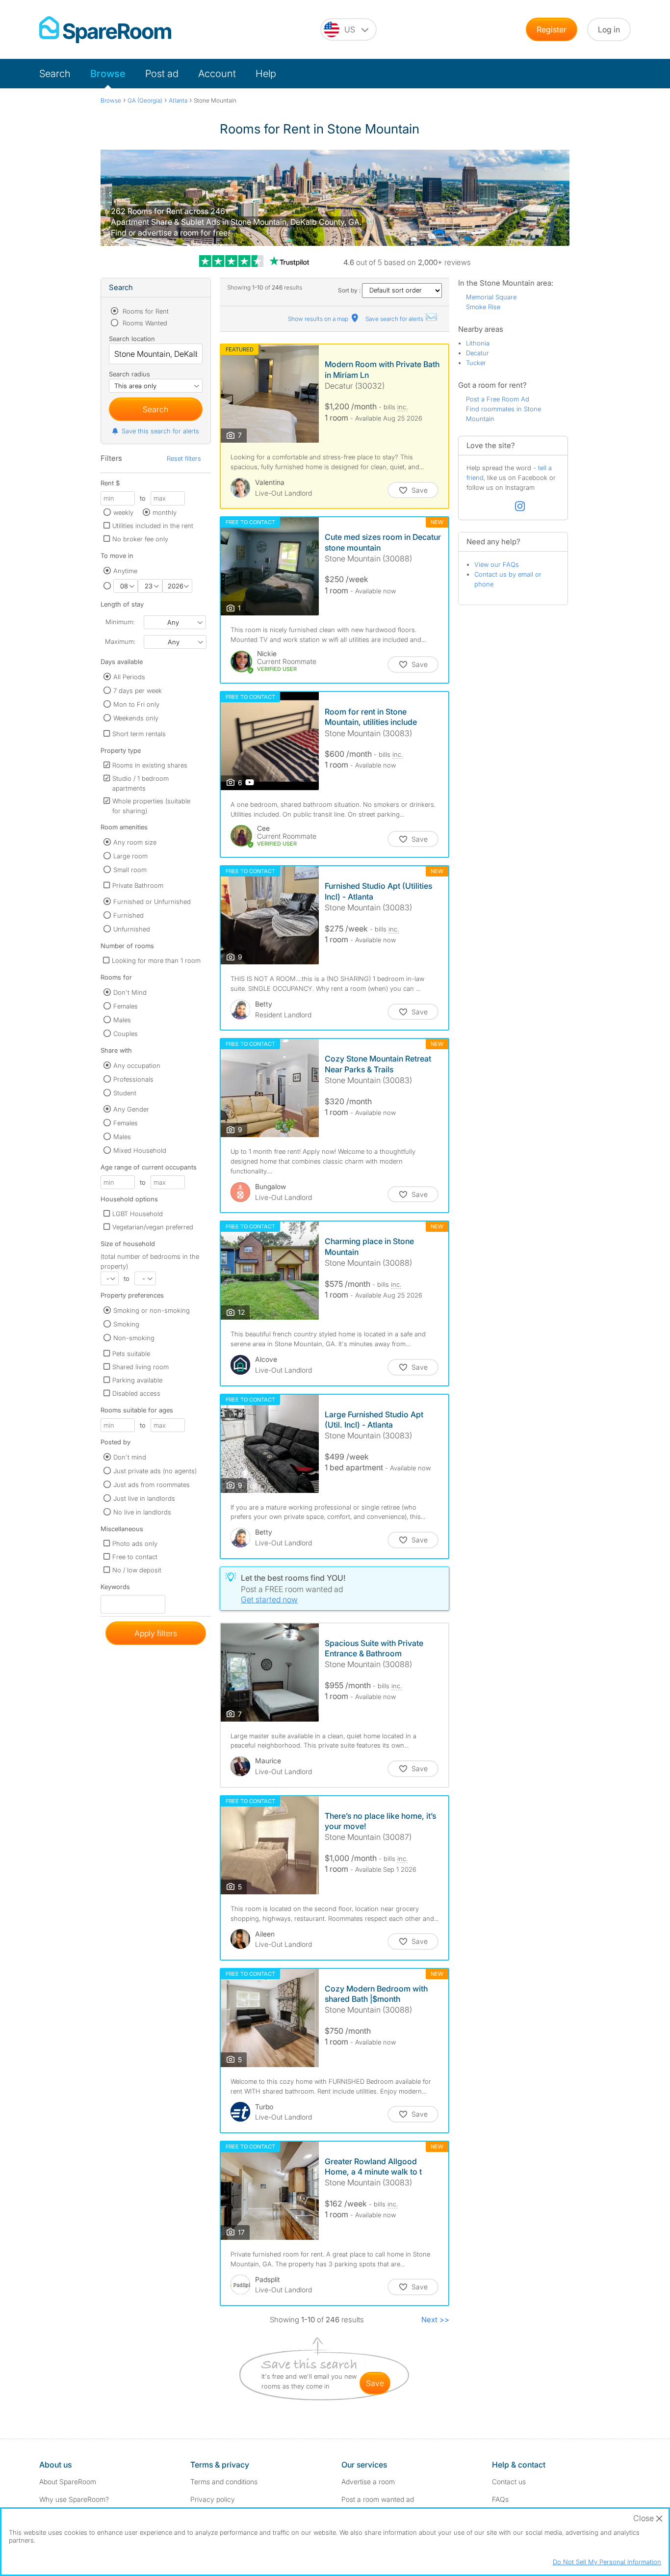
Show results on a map (319, 319)
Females (126, 1006)
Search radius (129, 374)
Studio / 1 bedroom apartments (141, 783)
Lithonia (478, 343)
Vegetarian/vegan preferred (153, 1227)
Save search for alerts (395, 319)
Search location (132, 339)
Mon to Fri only (136, 704)
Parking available (137, 1380)
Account (217, 74)
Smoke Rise (483, 307)
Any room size (135, 842)
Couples (126, 1034)
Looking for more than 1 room (156, 960)
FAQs (500, 2499)
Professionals (133, 1079)
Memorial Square (491, 297)
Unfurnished (132, 929)
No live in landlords (142, 1512)
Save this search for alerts (160, 431)
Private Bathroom (138, 885)
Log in (609, 29)
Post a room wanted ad (378, 2499)
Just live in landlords (144, 1498)
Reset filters (184, 458)
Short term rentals (139, 734)
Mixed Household (140, 1150)
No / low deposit (137, 1570)
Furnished (129, 915)
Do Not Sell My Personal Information (607, 2562)
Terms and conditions (224, 2482)
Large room (130, 856)
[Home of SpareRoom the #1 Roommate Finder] (105, 30)
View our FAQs (497, 564)
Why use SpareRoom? (74, 2499)
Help (266, 74)
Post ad (162, 74)
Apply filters (156, 1633)
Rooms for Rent (145, 311)
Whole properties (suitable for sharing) (151, 806)
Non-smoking (134, 1338)
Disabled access (136, 1393)
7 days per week (138, 690)
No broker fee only (140, 539)
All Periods (129, 677)
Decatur (477, 353)
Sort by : (350, 290)
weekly (123, 512)
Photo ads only (135, 1543)
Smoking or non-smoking (152, 1310)
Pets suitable (131, 1354)
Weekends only (136, 718)
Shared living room (141, 1367)
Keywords (115, 1589)
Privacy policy (213, 2499)
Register (552, 29)
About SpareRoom (68, 2482)
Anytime (125, 571)
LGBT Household (138, 1214)
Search (55, 74)
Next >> (435, 2320)
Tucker (476, 363)
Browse (108, 74)
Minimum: (120, 622)
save (375, 2383)
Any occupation (137, 1065)
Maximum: (120, 641)
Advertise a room (368, 2482)
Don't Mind (130, 992)
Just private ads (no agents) (155, 1471)
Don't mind (130, 1457)
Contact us (509, 2482)
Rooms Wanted (144, 323)
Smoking (126, 1324)
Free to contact (135, 1557)
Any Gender (131, 1109)
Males (122, 1020)
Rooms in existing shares (150, 765)
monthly (165, 512)
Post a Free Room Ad (498, 399)
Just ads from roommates (152, 1485)
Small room (130, 870)
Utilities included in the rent (153, 526)
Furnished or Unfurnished (152, 902)
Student (125, 1093)
